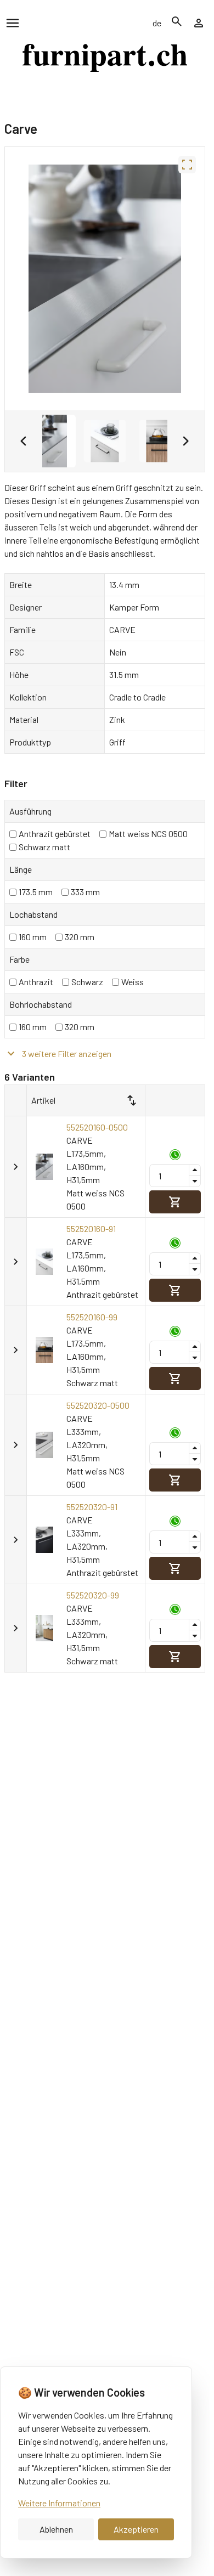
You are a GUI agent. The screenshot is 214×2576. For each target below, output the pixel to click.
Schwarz (87, 982)
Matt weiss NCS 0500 (148, 834)
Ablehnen (56, 2529)
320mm (80, 937)
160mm (33, 937)
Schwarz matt (44, 847)
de (157, 23)
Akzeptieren (136, 2529)
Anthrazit (36, 982)
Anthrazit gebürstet (55, 834)
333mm (85, 892)
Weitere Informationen (59, 2503)
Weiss (133, 982)
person (199, 23)
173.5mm (36, 892)
